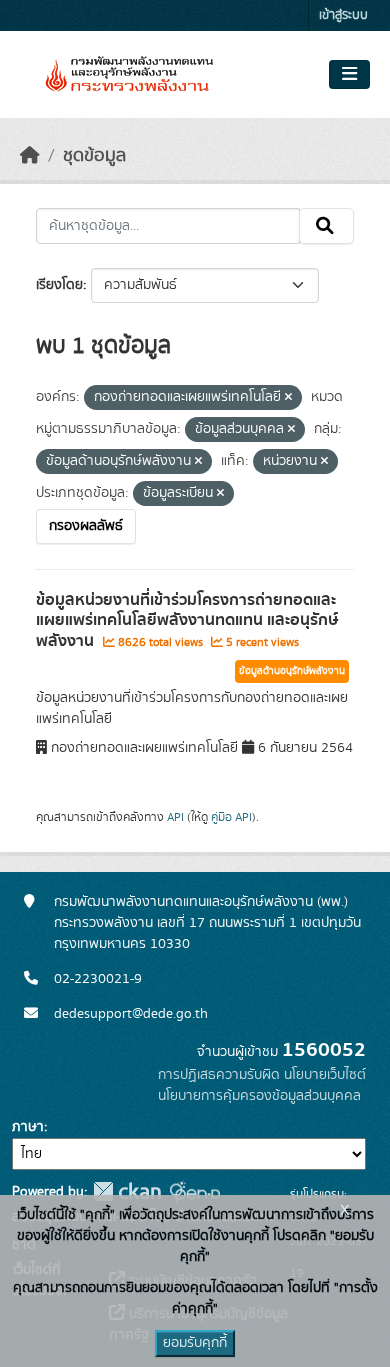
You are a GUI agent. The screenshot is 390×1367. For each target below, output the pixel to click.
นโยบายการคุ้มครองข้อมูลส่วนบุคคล (259, 1096)
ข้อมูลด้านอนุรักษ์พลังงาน (292, 671)
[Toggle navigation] (349, 75)
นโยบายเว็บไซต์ (325, 1075)
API (175, 817)
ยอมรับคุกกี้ (195, 1343)
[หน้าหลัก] (30, 156)
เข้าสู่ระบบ (343, 15)
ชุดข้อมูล (94, 156)
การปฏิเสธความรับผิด (219, 1075)
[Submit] (326, 226)
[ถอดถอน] (288, 398)
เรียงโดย (59, 285)
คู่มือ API (231, 817)
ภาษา (28, 1127)
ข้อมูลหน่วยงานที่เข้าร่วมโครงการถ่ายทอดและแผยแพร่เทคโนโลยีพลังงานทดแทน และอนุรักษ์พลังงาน (187, 621)
